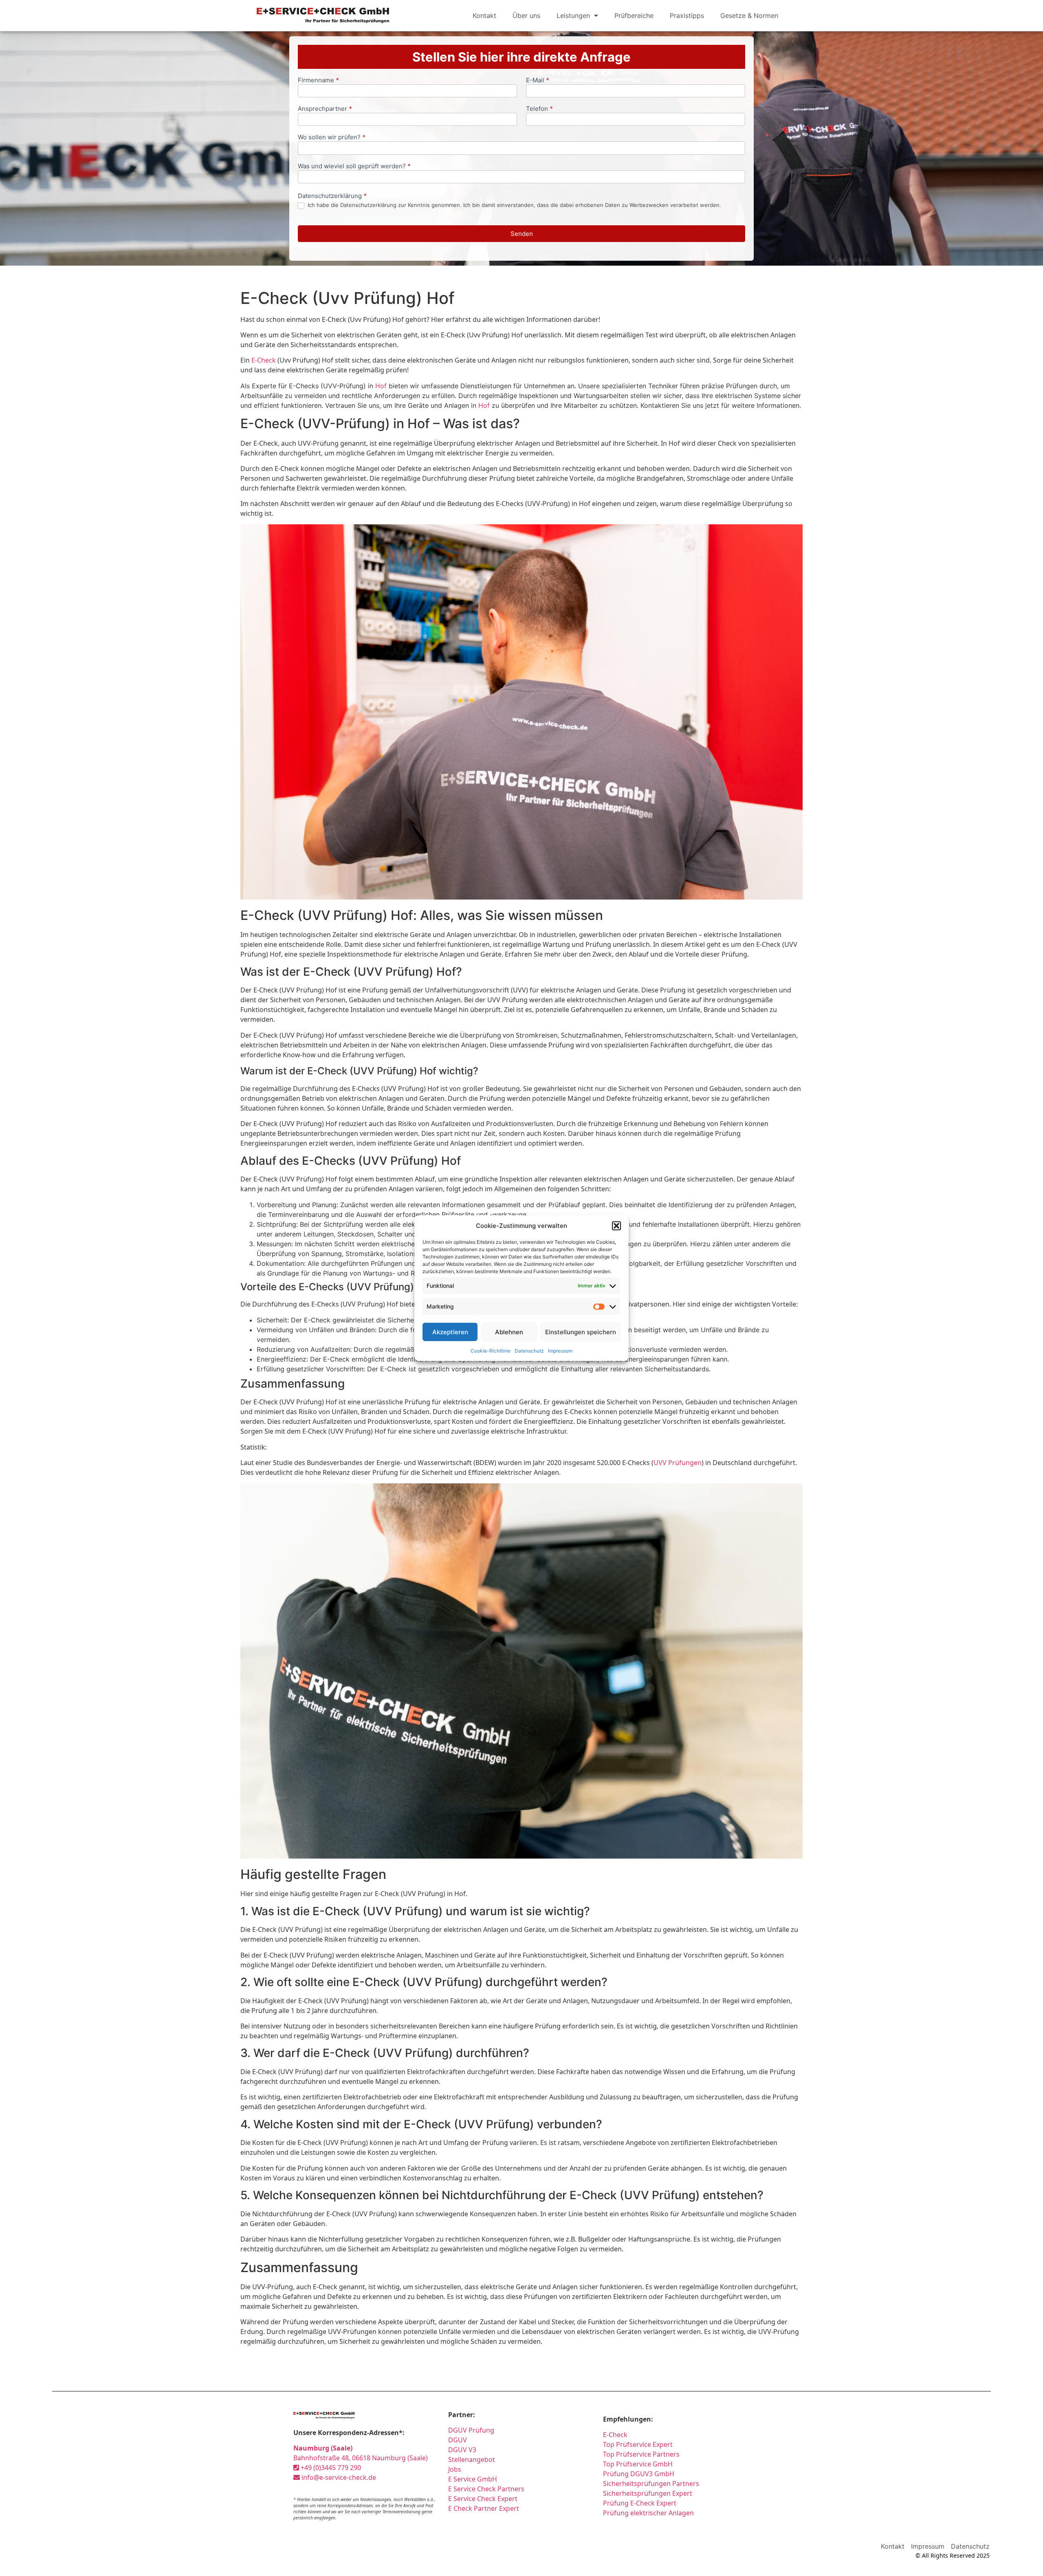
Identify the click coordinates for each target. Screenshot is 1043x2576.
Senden (522, 234)
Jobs (455, 2469)
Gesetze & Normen (749, 15)
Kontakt (484, 15)
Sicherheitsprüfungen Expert (648, 2493)
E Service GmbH (473, 2479)
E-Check (264, 360)
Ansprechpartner (325, 109)
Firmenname (318, 80)
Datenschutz (529, 1351)
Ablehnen (509, 1332)
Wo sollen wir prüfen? (332, 137)
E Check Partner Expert (484, 2508)
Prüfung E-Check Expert (640, 2503)
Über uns (526, 15)
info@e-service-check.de (338, 2477)
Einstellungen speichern (581, 1332)
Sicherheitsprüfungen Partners (651, 2484)
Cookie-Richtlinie (491, 1351)
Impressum (560, 1351)
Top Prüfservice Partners (641, 2454)
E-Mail (538, 80)
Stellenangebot (472, 2459)
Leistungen (573, 15)
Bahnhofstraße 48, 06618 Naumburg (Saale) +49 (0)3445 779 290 (361, 2458)
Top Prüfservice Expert (638, 2444)
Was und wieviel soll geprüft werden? (354, 166)
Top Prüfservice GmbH (638, 2464)
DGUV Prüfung (471, 2430)
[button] (616, 1226)
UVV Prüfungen (678, 1463)
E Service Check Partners (486, 2489)
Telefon (539, 109)
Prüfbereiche (634, 15)
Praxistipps (687, 15)
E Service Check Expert (483, 2499)
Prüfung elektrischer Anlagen (648, 2513)
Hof (381, 386)
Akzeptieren (450, 1332)
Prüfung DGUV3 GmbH (639, 2474)
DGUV (458, 2440)
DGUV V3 (462, 2450)
